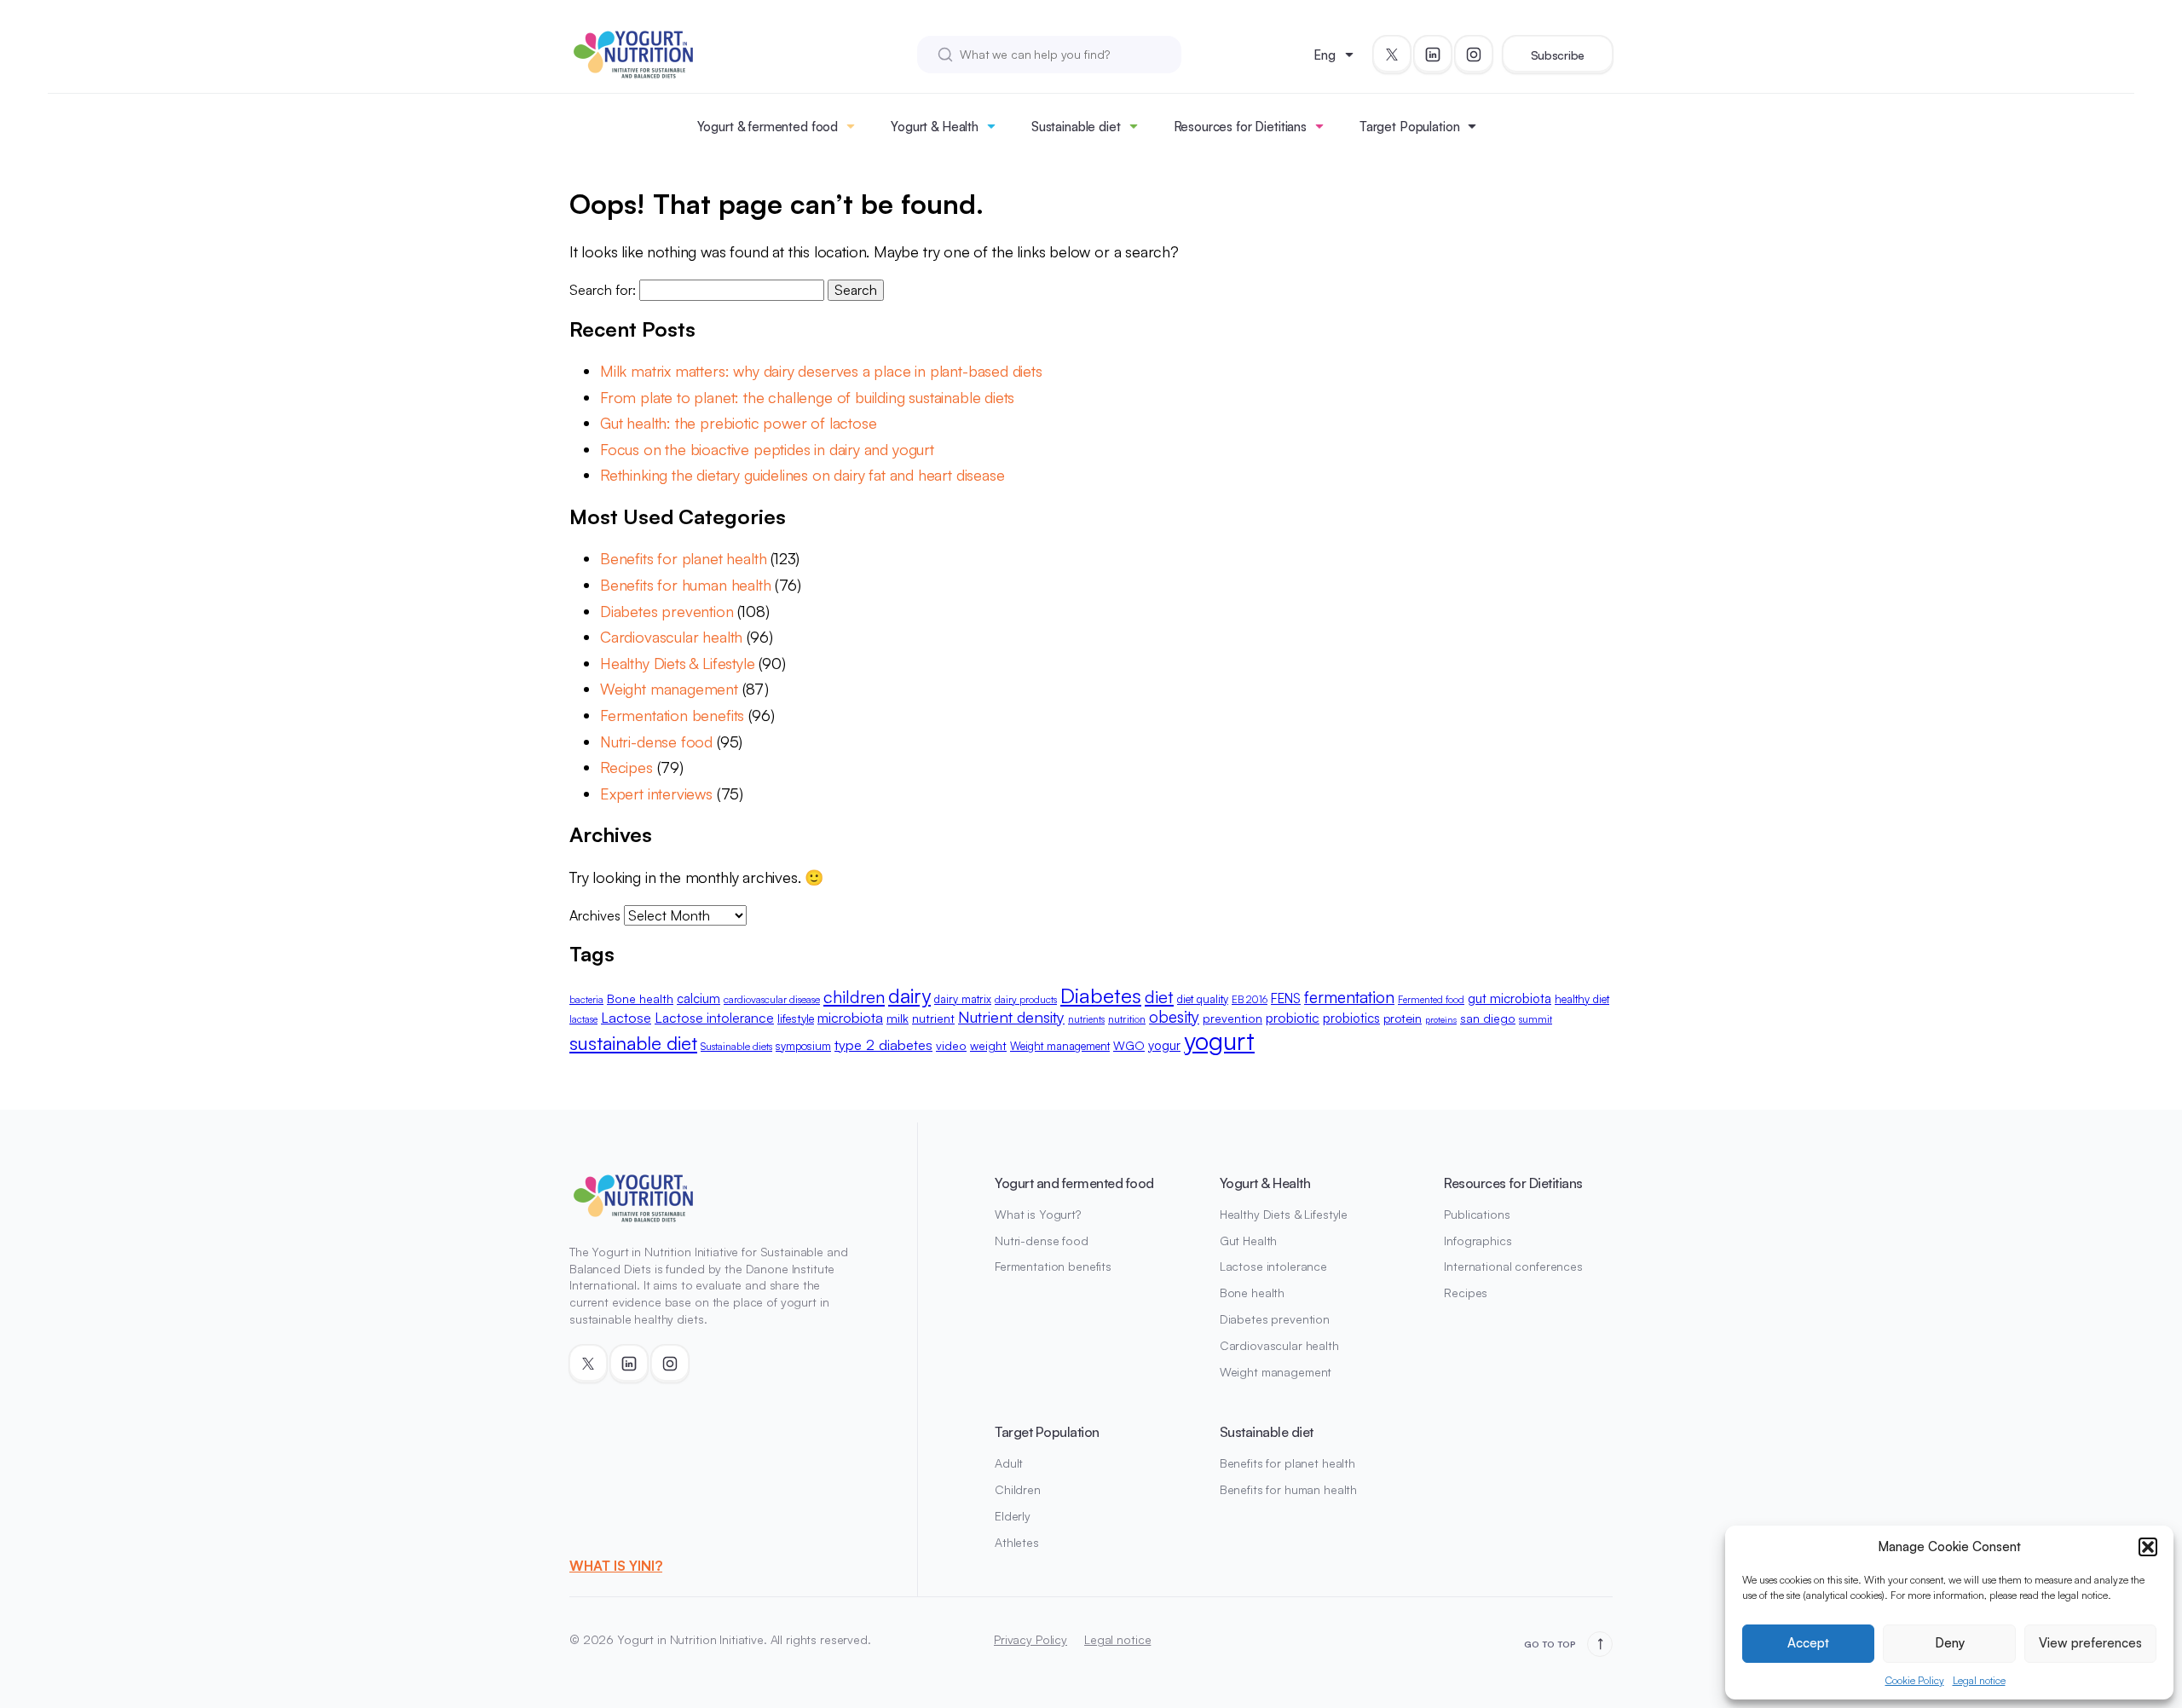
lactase (583, 1019)
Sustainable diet (1076, 127)
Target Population (1409, 127)
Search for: (603, 290)
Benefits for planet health (683, 558)
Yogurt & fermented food (768, 127)
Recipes (626, 767)
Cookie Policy (1915, 1680)
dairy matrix (963, 999)
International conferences (1513, 1266)
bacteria (586, 1000)
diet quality (1203, 999)
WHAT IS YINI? (616, 1566)
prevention (1232, 1018)
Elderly (1013, 1516)
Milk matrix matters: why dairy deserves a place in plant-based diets (821, 371)
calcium (698, 998)
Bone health (640, 998)
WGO (1129, 1045)
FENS (1286, 998)
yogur (1164, 1045)
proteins (1441, 1019)
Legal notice (1979, 1680)
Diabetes (1101, 995)
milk (898, 1018)
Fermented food (1431, 1000)
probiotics (1351, 1018)
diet (1159, 996)
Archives (595, 915)
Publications (1477, 1214)
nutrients (1086, 1019)
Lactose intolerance (714, 1018)
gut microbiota (1510, 998)
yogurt (1219, 1040)
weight (988, 1045)
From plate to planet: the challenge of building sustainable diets (807, 397)
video (951, 1045)
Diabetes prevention (667, 611)
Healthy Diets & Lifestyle (678, 663)
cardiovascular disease (772, 999)
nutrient (933, 1018)
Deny (1950, 1643)
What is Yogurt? (1038, 1214)
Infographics (1478, 1241)
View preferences (2090, 1643)
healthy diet (1582, 999)
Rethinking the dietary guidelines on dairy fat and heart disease (806, 475)
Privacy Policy (1030, 1639)
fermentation (1349, 997)
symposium (803, 1046)
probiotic (1293, 1018)
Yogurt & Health (935, 127)
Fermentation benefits (672, 715)
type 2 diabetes (883, 1044)
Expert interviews (656, 793)
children (854, 996)
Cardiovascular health (671, 637)
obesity (1174, 1017)
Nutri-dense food (656, 741)
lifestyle (796, 1018)
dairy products (1026, 999)
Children (1018, 1489)
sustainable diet (633, 1042)
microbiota (850, 1017)
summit (1535, 1019)
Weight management (669, 689)
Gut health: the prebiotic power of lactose (738, 423)
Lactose (626, 1017)
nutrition (1127, 1018)
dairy (909, 995)
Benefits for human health (686, 585)
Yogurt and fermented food (1074, 1183)
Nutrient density (1011, 1016)
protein (1403, 1018)
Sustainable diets (736, 1046)
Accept (1808, 1643)
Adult (1009, 1463)
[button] (2148, 1547)
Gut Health (1249, 1241)
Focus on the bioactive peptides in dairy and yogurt (767, 449)
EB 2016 (1250, 999)
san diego (1488, 1018)
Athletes (1017, 1542)
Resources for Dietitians (1240, 127)
